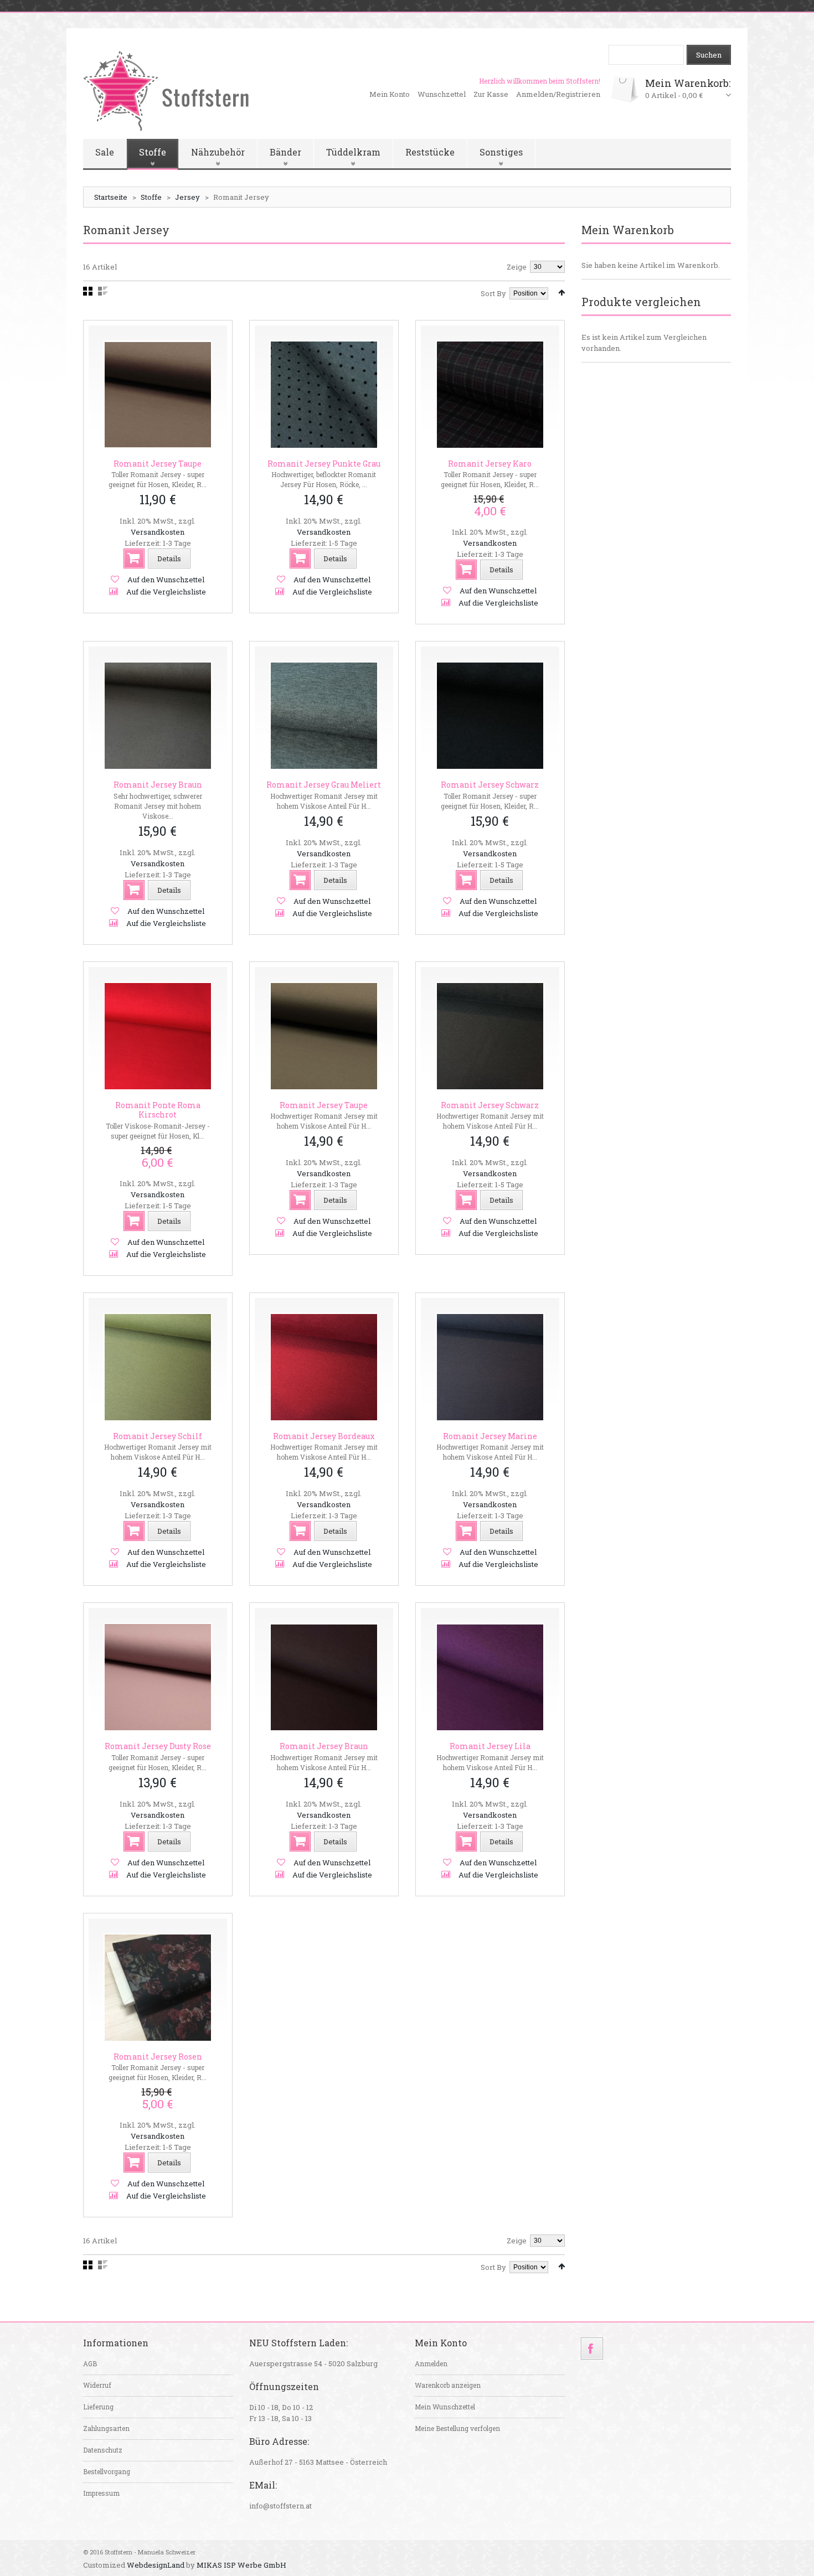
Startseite (111, 197)
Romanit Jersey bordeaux (324, 1436)
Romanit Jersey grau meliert (324, 785)
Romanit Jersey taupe (158, 464)
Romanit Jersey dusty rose (158, 1746)
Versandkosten (158, 532)
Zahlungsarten (106, 2428)
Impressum (101, 2493)
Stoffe (151, 197)
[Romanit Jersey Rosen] (158, 1988)
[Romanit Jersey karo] (490, 395)
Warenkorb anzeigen (448, 2385)
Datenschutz (103, 2450)
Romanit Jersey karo (490, 464)
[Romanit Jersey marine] (490, 1367)
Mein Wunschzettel (445, 2407)
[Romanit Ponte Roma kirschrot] (158, 1036)
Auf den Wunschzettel (166, 580)
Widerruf (97, 2385)
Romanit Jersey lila (490, 1746)
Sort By (493, 293)
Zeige (517, 267)
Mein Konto (390, 94)
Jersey (187, 197)
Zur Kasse (491, 94)
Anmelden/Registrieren (558, 94)
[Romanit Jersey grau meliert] (324, 716)
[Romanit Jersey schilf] (158, 1367)
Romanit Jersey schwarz (490, 785)
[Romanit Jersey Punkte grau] (324, 395)
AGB (90, 2363)
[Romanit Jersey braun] (158, 716)
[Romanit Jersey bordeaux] (324, 1367)
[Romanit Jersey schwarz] (490, 716)
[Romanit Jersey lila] (490, 1677)
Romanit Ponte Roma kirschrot (158, 1110)
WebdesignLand (156, 2565)
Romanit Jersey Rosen (158, 2057)
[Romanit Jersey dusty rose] (158, 1677)
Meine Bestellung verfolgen (457, 2428)
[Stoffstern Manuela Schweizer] (166, 90)
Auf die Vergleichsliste (166, 592)
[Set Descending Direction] (561, 293)
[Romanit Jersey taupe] (158, 395)
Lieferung (98, 2407)
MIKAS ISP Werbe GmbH (241, 2565)
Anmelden (431, 2363)
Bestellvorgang (107, 2471)
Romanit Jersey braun (158, 785)
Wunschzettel (442, 94)
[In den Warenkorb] (134, 558)
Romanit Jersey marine (490, 1436)
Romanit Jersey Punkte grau (324, 464)
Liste (103, 291)
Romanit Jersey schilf (158, 1436)
